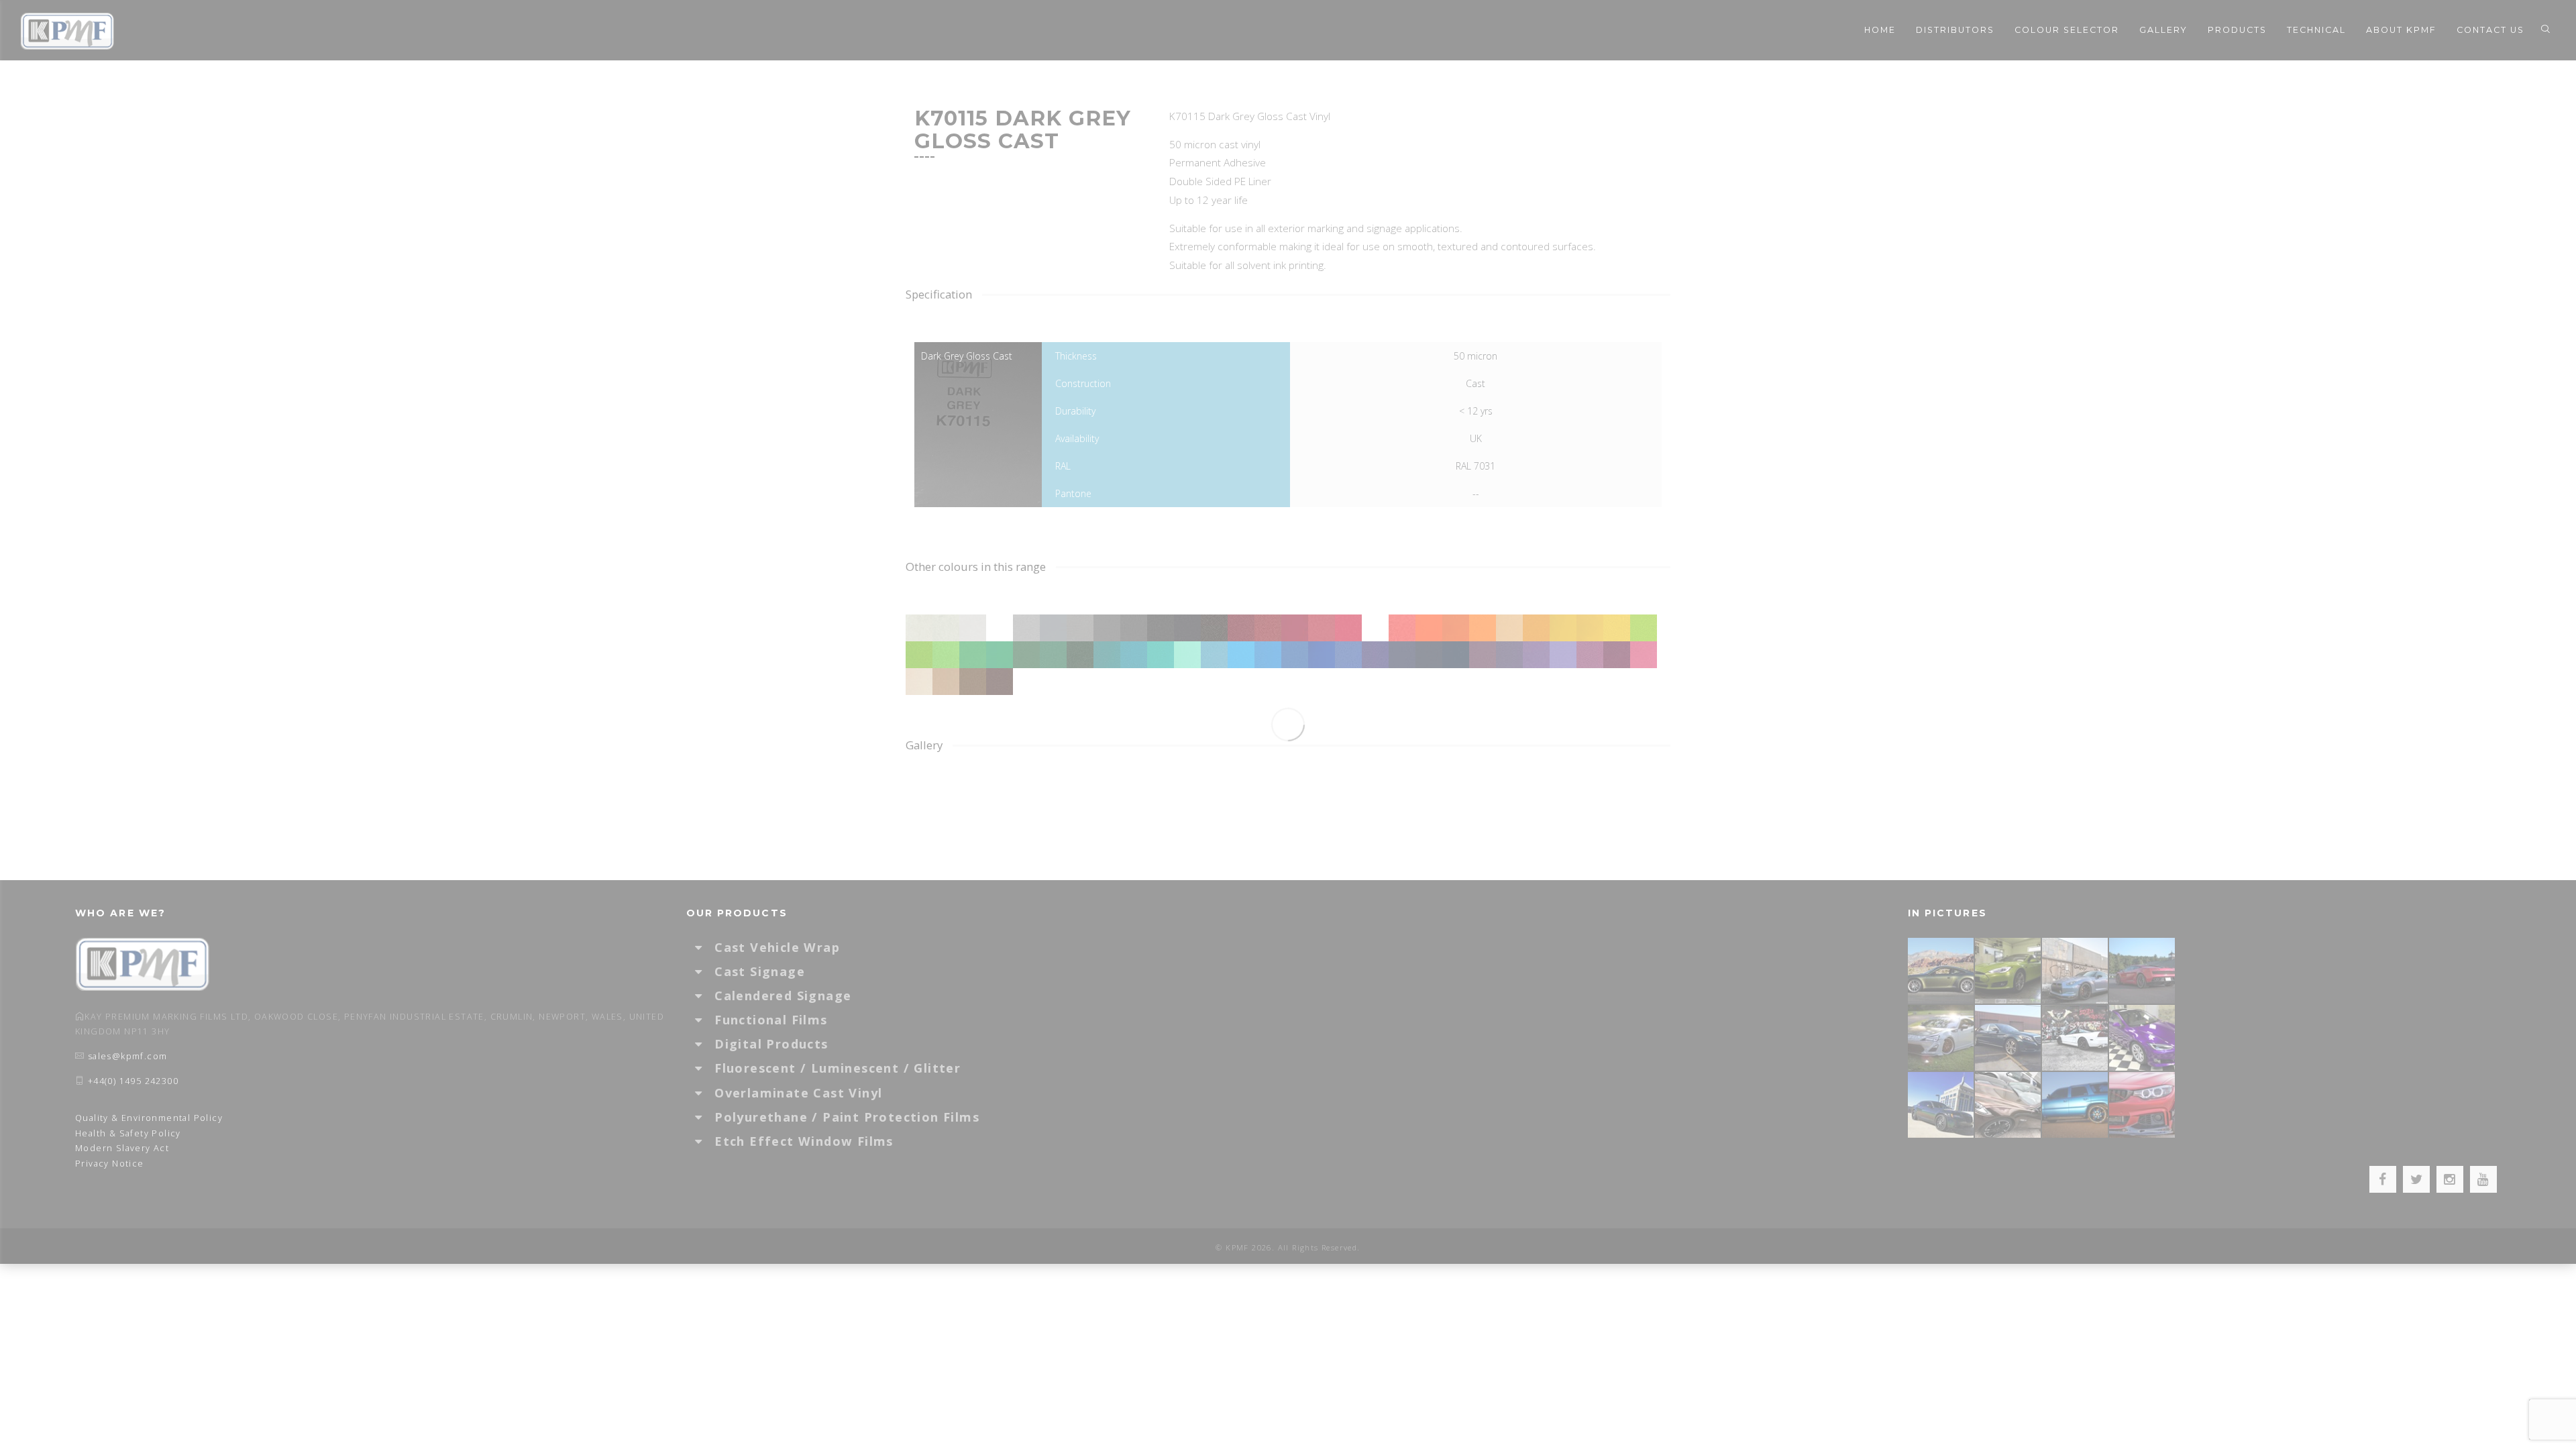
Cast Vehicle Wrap (777, 947)
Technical (2316, 30)
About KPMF (2401, 30)
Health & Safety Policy (128, 1133)
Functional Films (771, 1020)
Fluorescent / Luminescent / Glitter (838, 1068)
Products (2237, 30)
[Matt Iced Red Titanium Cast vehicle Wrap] (2143, 1105)
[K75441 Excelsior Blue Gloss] (2008, 1037)
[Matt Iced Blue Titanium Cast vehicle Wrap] (2076, 1105)
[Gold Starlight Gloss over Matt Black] (1941, 970)
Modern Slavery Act (122, 1148)
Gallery (2163, 30)
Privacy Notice (110, 1164)
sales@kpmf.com (128, 1056)
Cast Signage (760, 971)
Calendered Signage (783, 996)
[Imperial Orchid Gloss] (2143, 1037)
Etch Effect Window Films (804, 1141)
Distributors (1955, 30)
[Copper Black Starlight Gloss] (2008, 1105)
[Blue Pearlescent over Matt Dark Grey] (2076, 970)
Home (1880, 30)
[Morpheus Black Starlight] (1941, 1105)
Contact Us (2490, 30)
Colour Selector (2067, 30)
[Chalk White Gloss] (1941, 1037)
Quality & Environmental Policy (149, 1118)
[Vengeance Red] (2143, 970)
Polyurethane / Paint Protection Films (847, 1117)
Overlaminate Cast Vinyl (798, 1093)
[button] (705, 947)
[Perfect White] (2076, 1037)
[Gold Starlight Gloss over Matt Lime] (2008, 970)
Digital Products (771, 1044)
